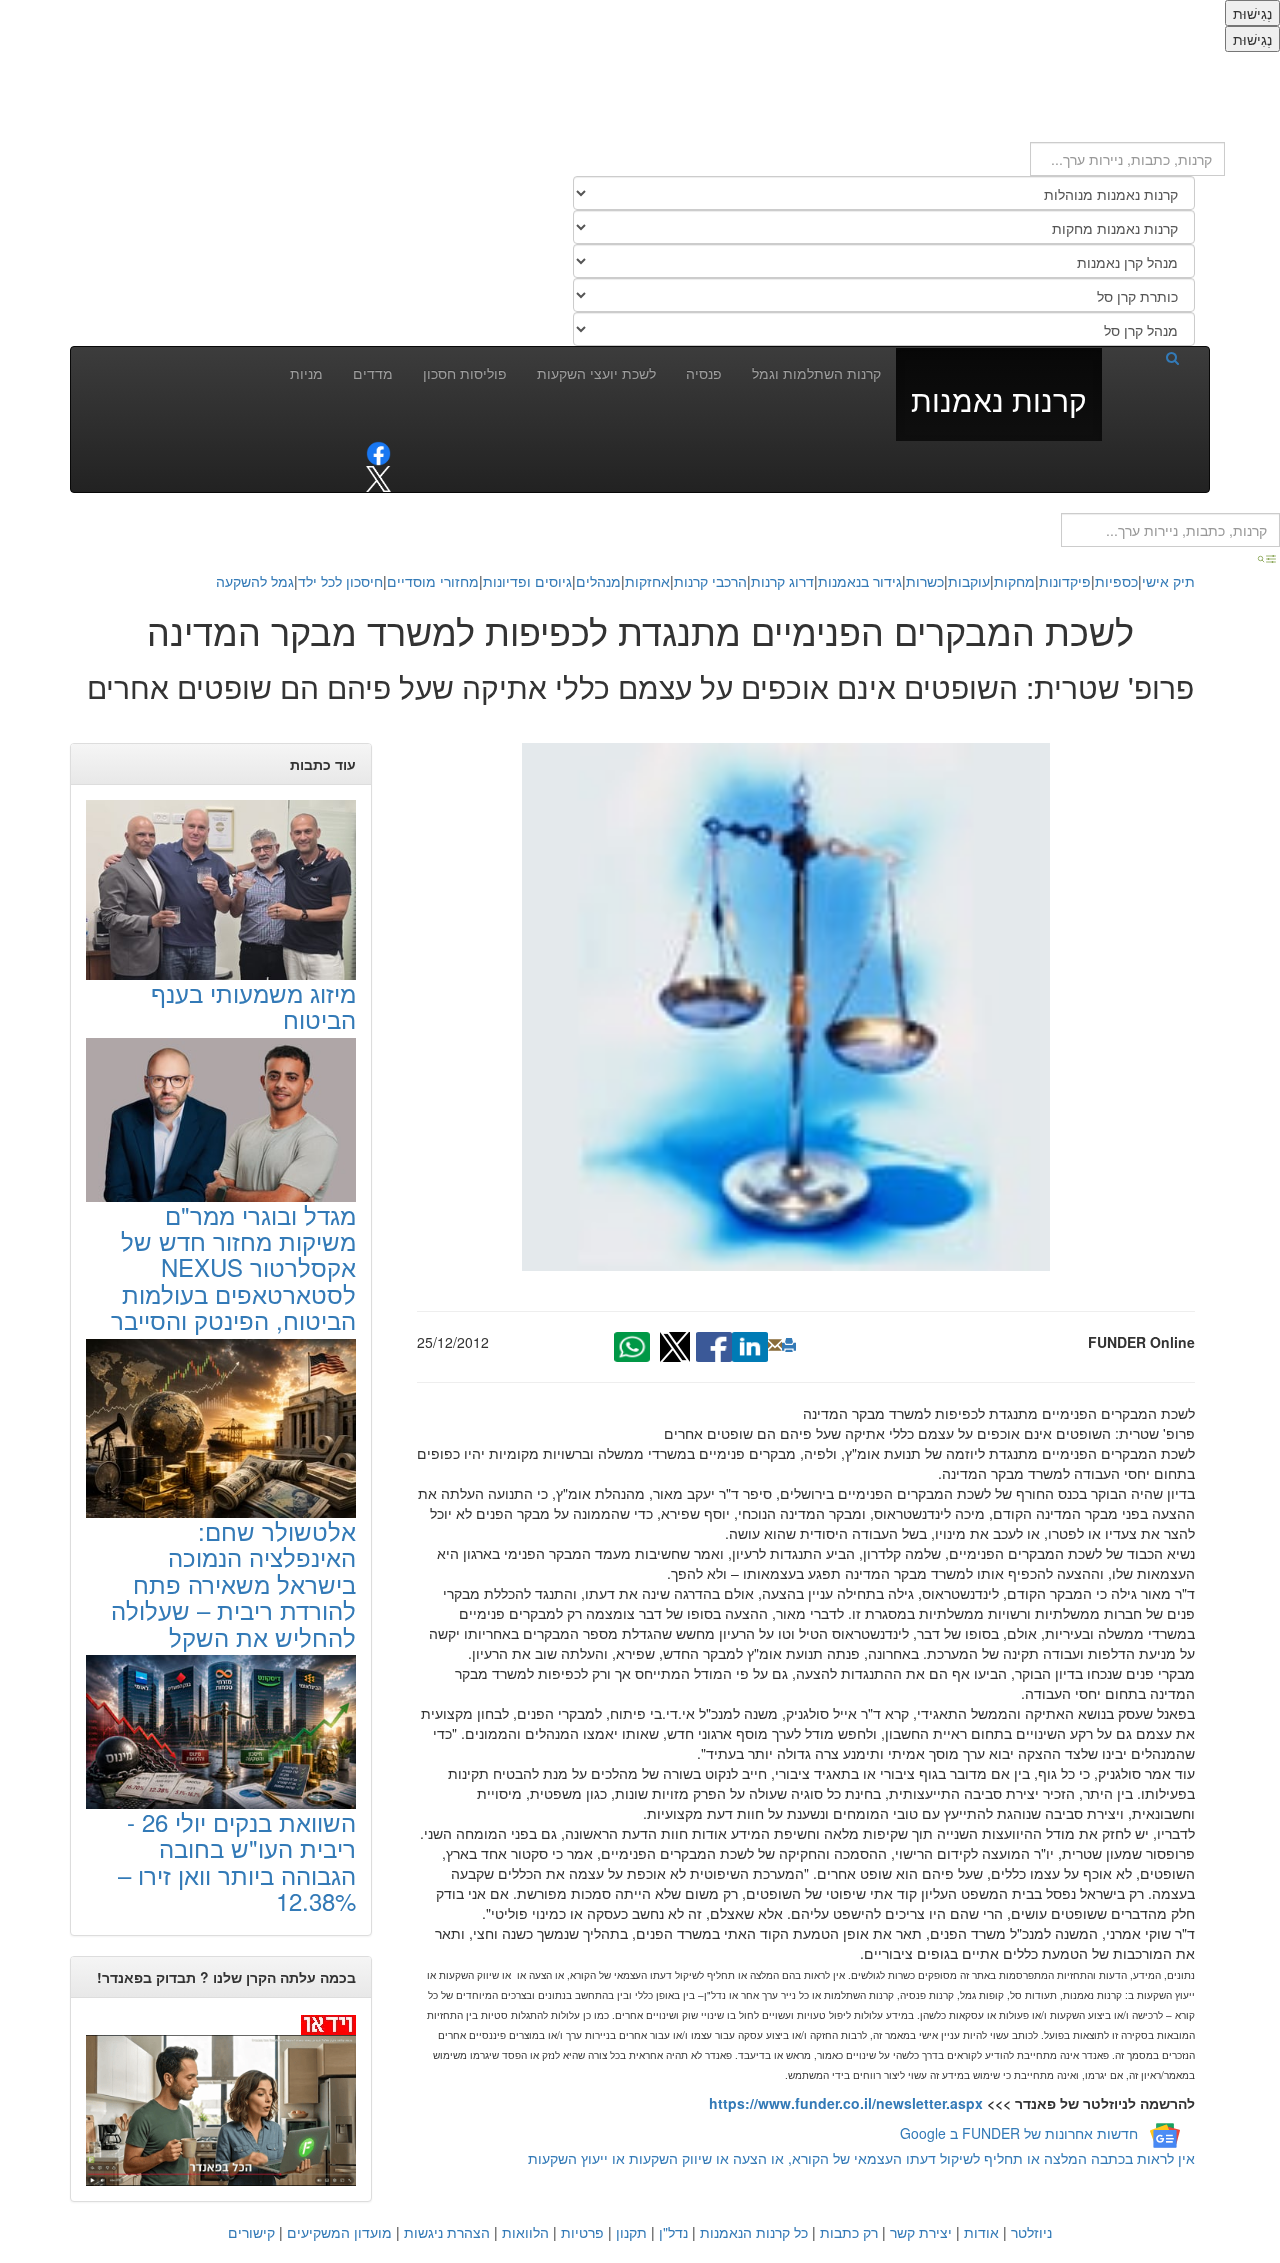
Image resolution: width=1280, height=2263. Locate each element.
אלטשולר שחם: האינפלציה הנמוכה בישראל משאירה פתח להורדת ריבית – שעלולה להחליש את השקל (233, 1583)
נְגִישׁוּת (1252, 13)
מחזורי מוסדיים (433, 581)
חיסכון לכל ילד (340, 581)
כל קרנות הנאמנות (754, 2232)
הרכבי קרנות (710, 581)
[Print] (789, 1345)
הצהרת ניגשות (447, 2232)
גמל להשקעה (255, 581)
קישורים (251, 2232)
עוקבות (969, 581)
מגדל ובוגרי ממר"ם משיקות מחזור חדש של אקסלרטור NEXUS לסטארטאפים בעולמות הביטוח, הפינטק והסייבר (233, 1267)
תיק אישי (1168, 581)
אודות (981, 2232)
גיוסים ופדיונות (527, 581)
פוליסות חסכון (465, 373)
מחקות (1014, 581)
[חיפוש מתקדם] (1268, 557)
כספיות (1116, 581)
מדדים (373, 373)
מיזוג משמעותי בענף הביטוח (253, 1005)
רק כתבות (849, 2232)
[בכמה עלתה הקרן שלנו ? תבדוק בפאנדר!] (221, 2099)
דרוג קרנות (782, 581)
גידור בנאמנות (860, 581)
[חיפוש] (1148, 357)
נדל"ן (673, 2232)
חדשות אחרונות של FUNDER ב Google (1019, 2134)
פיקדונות (1065, 581)
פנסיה (704, 373)
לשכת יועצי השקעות (596, 373)
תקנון (631, 2232)
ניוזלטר (1031, 2232)
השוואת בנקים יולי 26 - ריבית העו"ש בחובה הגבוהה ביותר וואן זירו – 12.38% (237, 1861)
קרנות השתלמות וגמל (816, 373)
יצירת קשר (921, 2232)
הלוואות (525, 2232)
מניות (306, 373)
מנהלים (598, 581)
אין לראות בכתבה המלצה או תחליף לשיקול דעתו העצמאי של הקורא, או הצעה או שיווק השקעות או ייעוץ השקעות (861, 2158)
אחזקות (647, 581)
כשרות (925, 581)
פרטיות (582, 2232)
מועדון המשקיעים (339, 2232)
